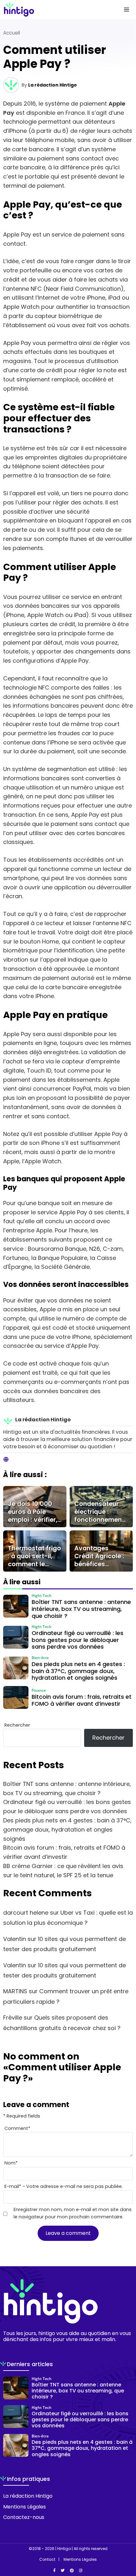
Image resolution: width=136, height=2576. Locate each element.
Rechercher (17, 1725)
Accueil (12, 33)
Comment (17, 2128)
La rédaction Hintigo (53, 85)
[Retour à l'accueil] (55, 10)
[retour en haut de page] (127, 2541)
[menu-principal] (127, 10)
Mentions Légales (25, 2507)
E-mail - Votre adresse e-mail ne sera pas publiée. (64, 2186)
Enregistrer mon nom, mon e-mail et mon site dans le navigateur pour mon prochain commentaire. (73, 2213)
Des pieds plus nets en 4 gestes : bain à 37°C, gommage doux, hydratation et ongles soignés (67, 1830)
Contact (47, 2560)
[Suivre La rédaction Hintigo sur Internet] (6, 1460)
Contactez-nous (24, 2517)
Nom (11, 2163)
